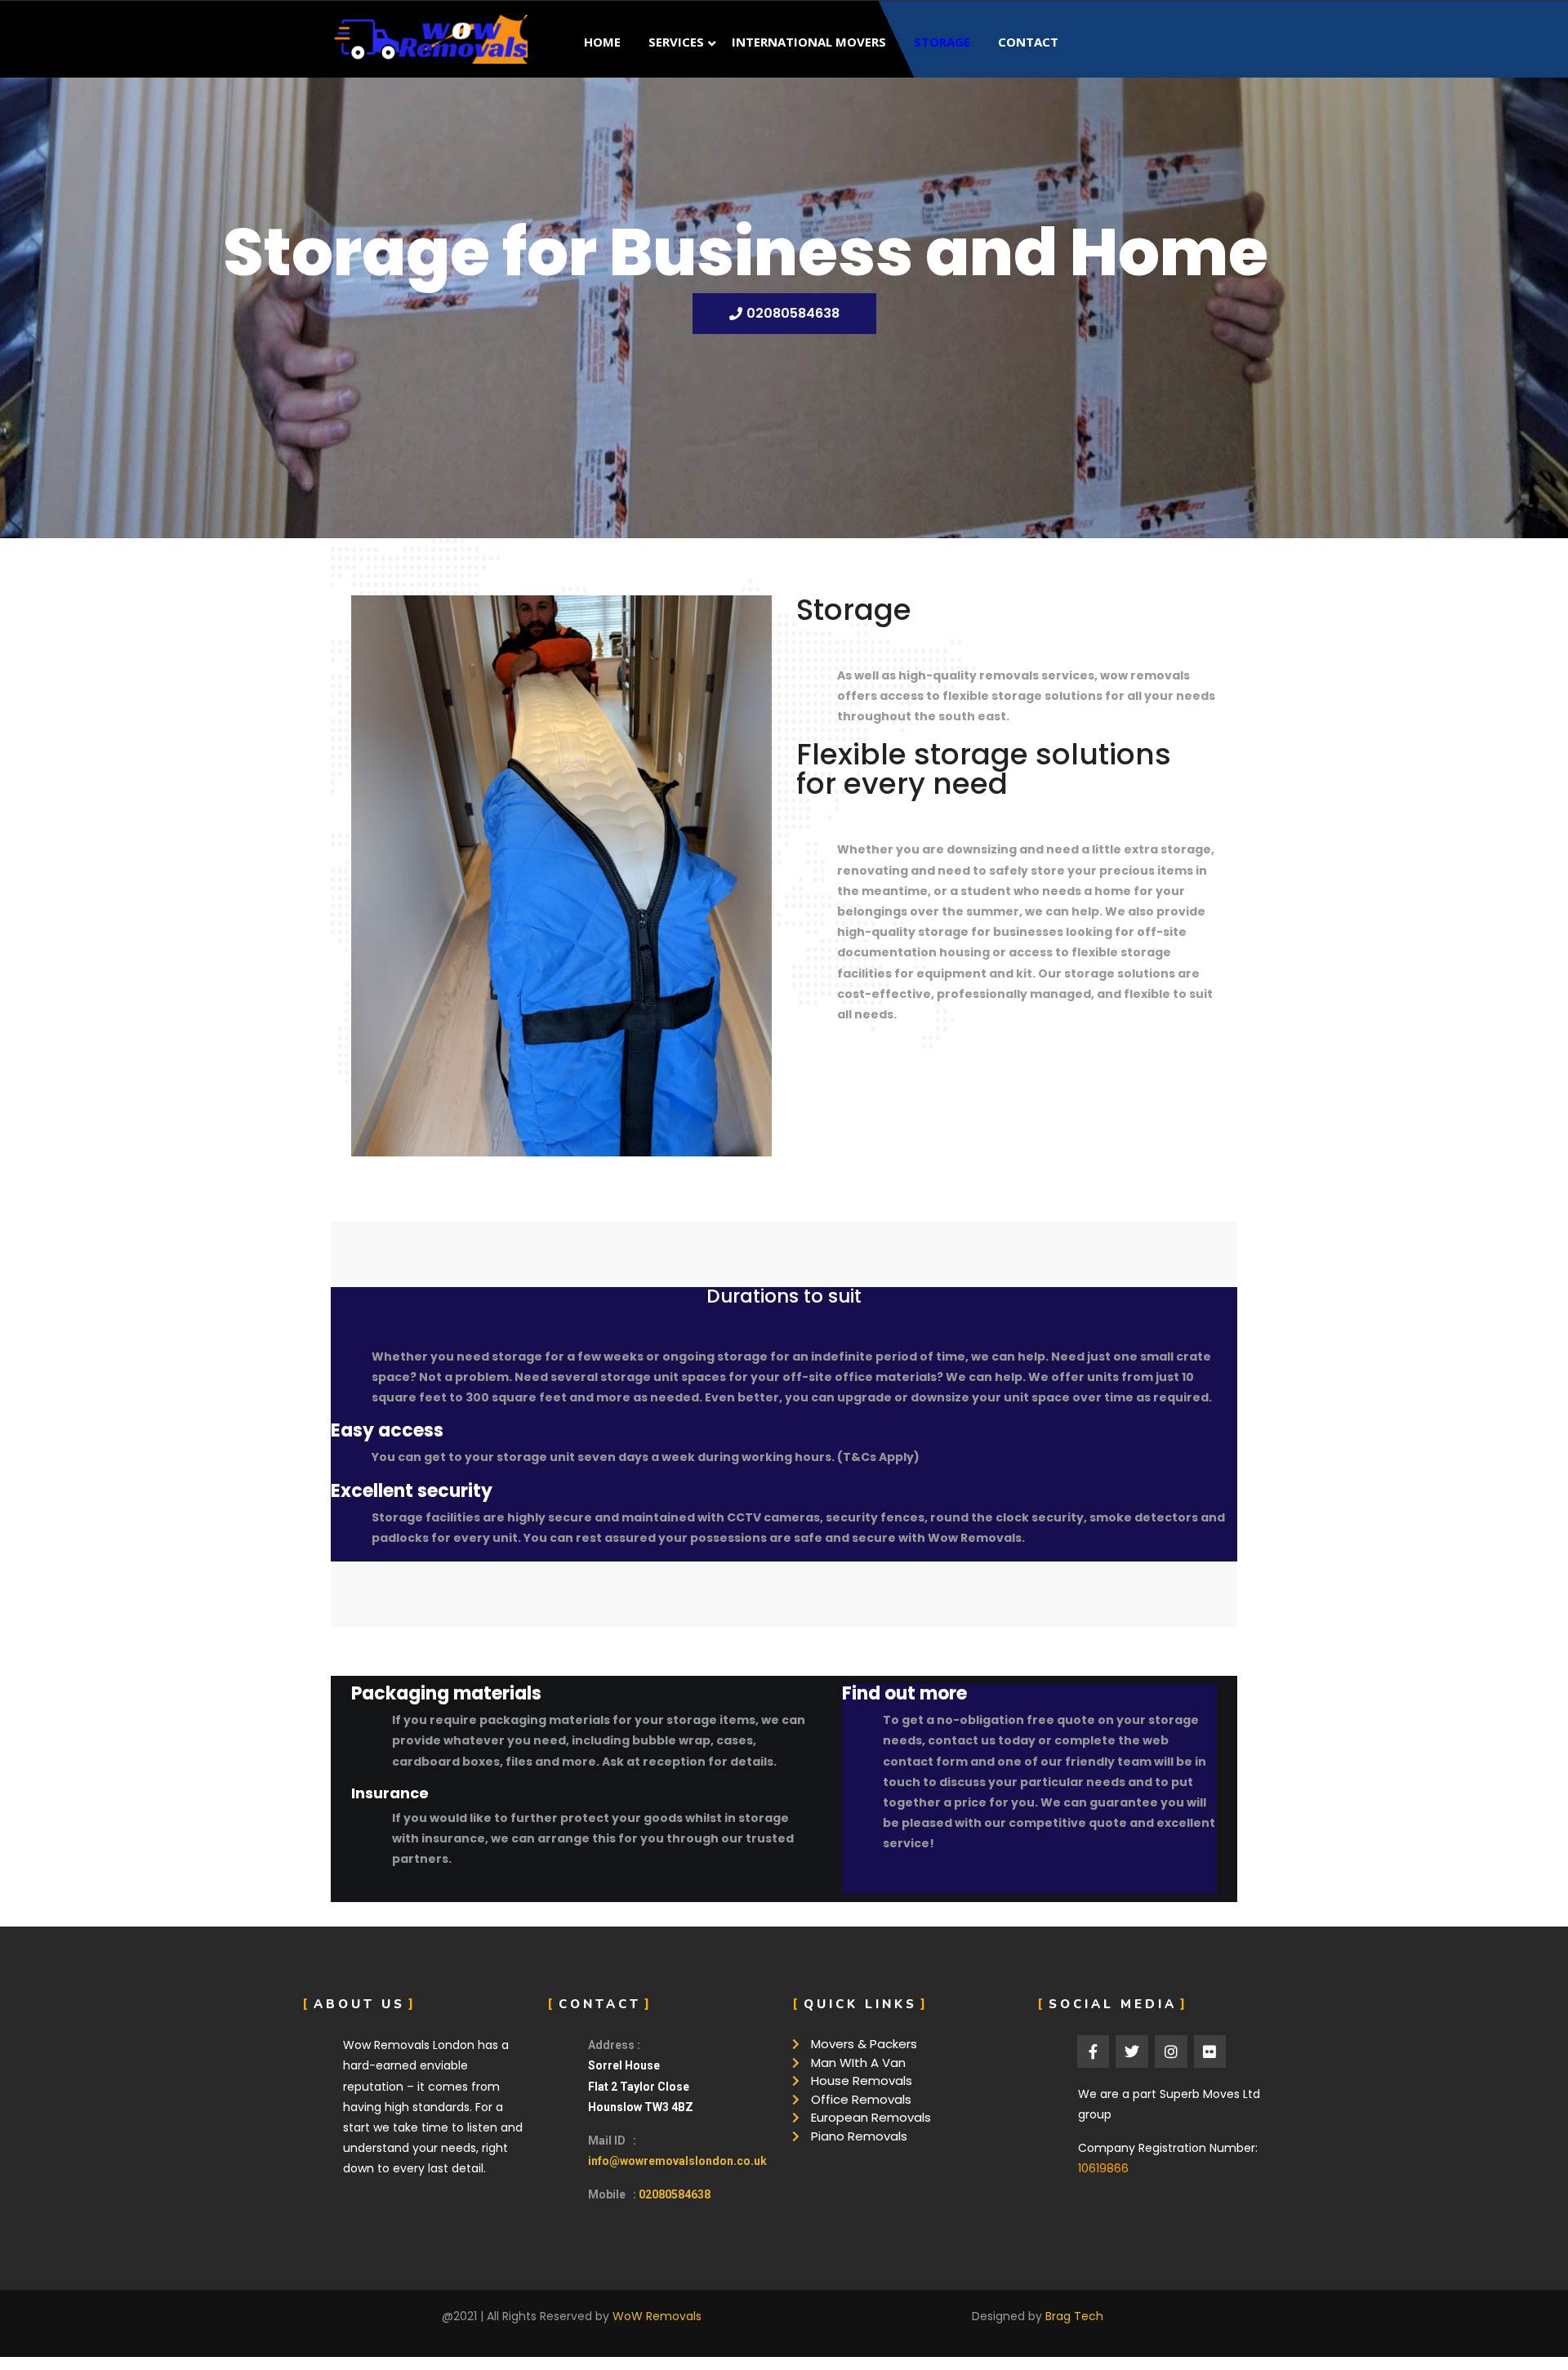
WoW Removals (657, 2316)
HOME (602, 42)
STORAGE (942, 42)
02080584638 (675, 2194)
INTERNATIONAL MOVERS (809, 42)
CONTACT (1028, 42)
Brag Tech (1074, 2316)
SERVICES (676, 42)
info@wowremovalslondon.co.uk (677, 2161)
